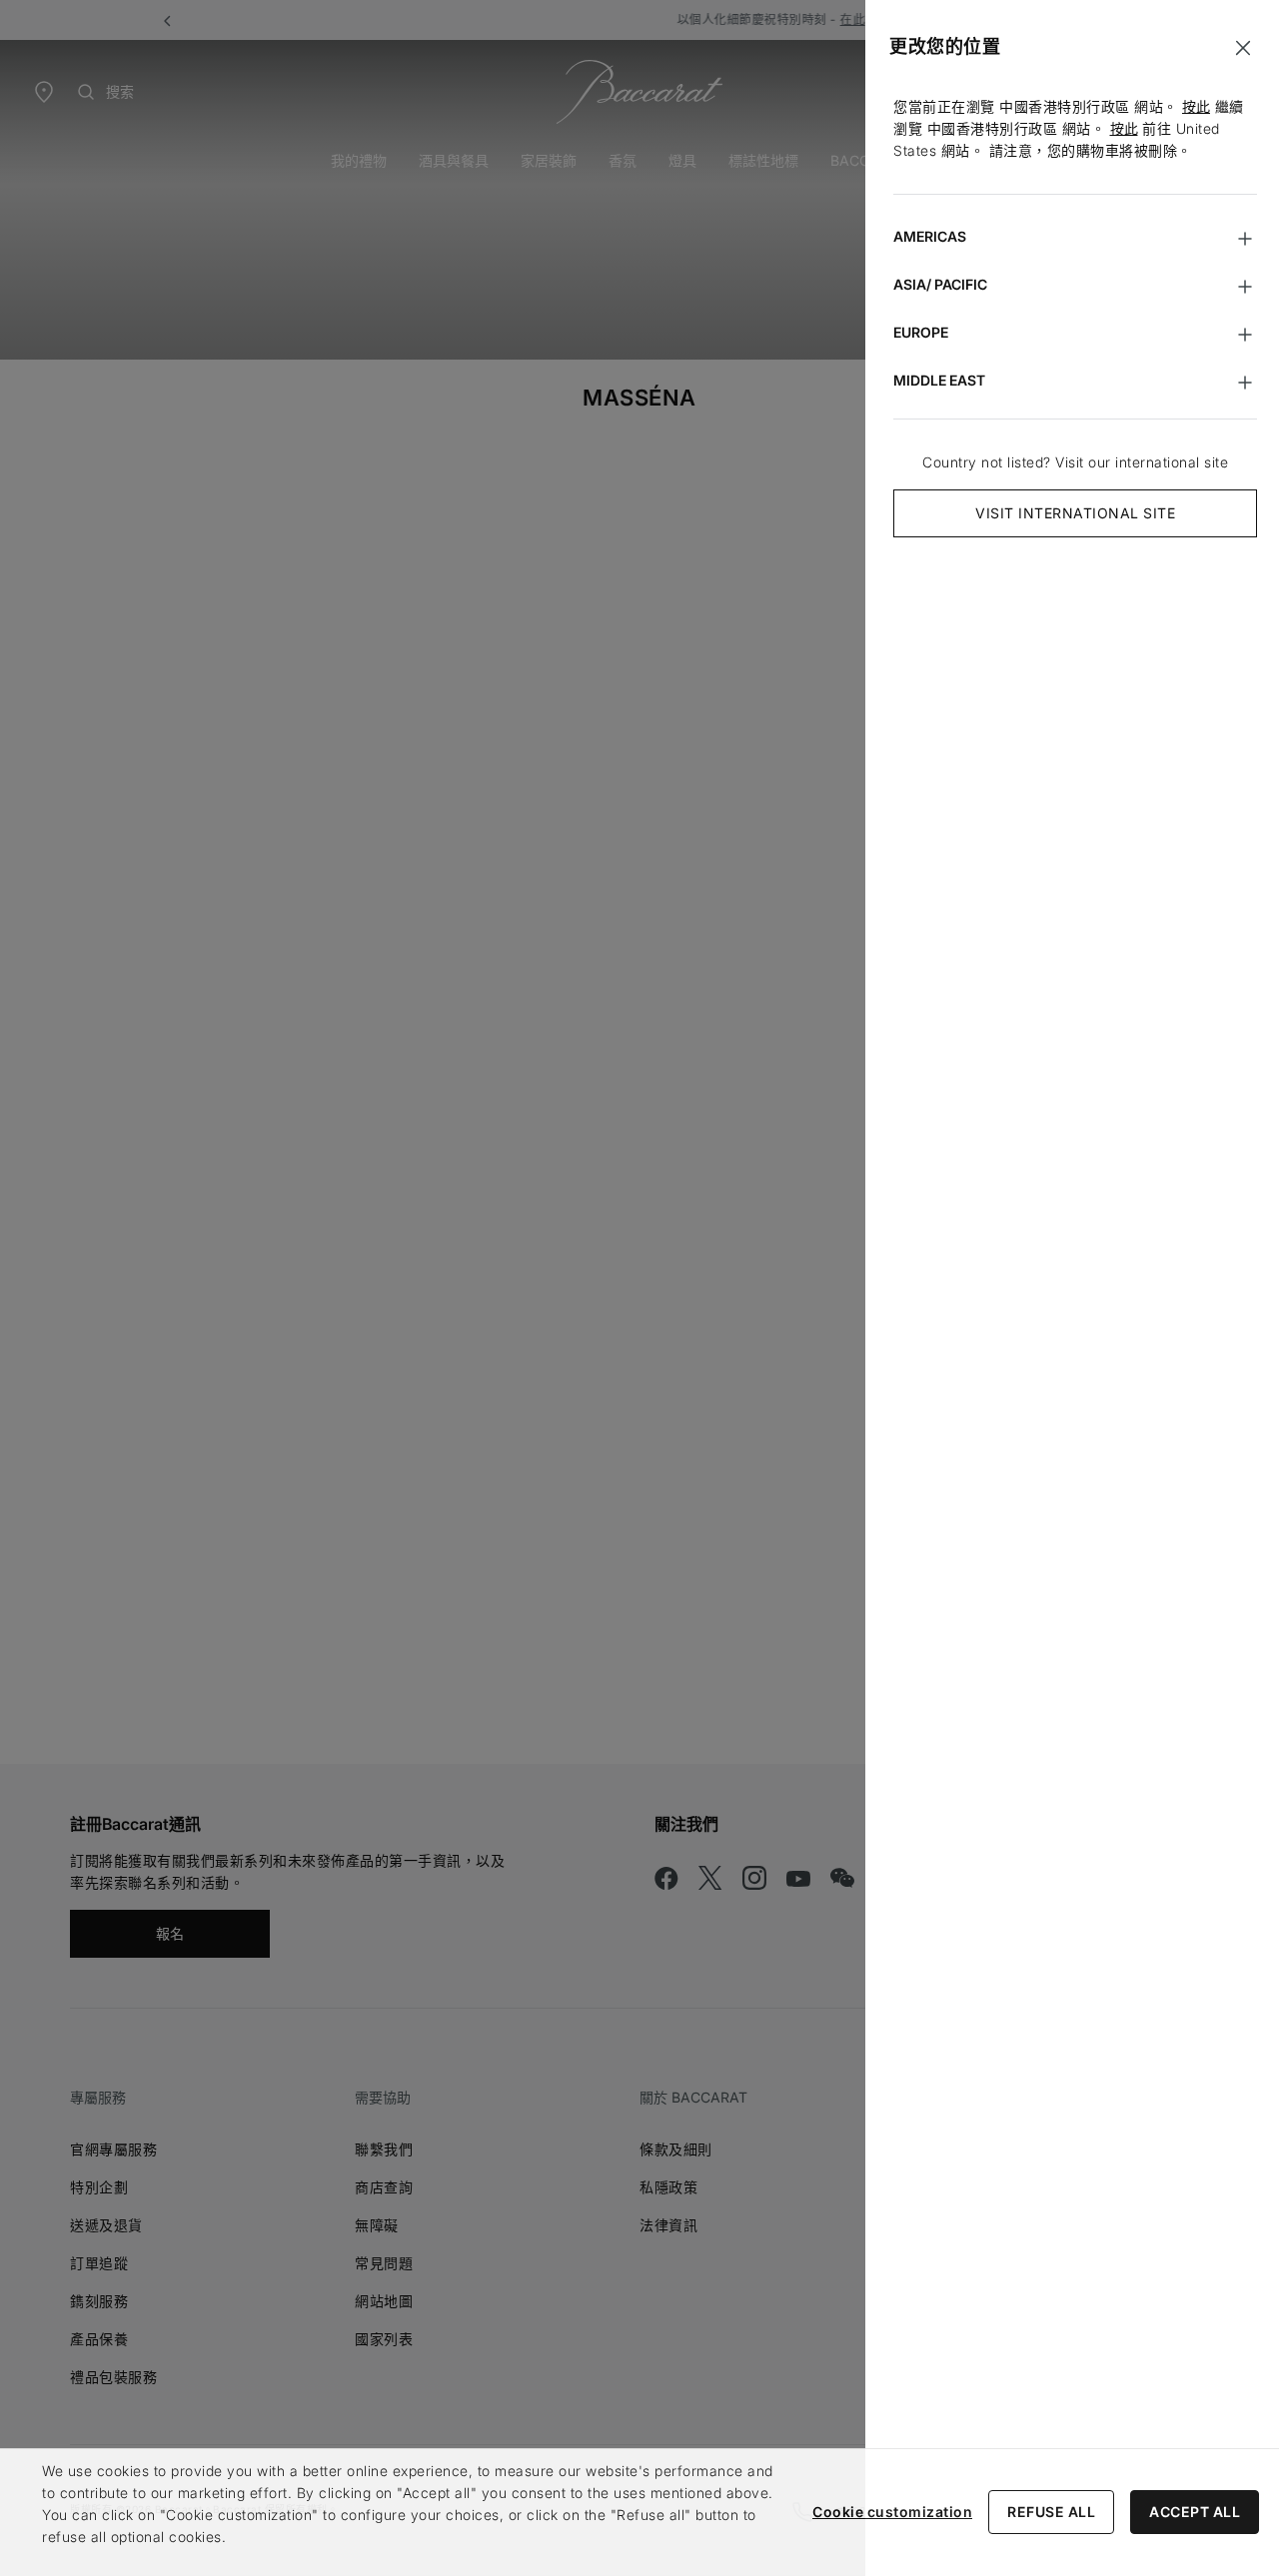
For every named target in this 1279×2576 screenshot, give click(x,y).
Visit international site (1075, 513)
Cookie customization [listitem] (892, 2512)
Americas (930, 236)
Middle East (939, 380)
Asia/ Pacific (940, 284)
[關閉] (1243, 48)
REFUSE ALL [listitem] (1051, 2512)
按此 (1196, 106)
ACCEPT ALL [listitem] (1195, 2512)
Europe (921, 332)
